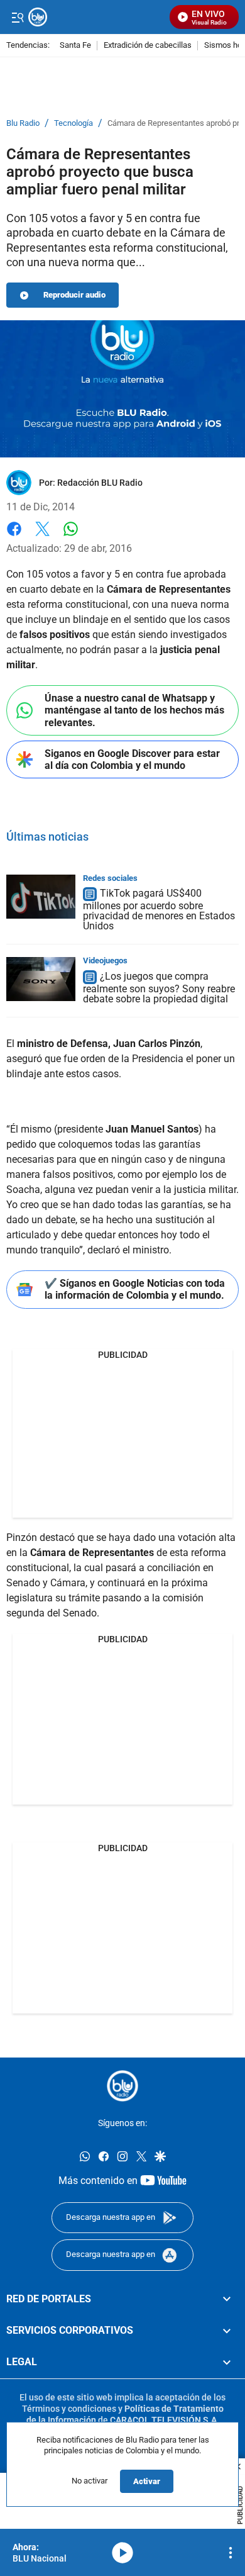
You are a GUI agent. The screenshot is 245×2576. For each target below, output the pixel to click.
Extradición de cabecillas (148, 46)
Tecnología (73, 123)
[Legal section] (227, 2362)
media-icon (122, 2553)
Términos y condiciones (69, 2408)
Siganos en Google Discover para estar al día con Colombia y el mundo (132, 759)
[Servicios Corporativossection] (227, 2330)
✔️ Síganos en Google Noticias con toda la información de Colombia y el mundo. (135, 1289)
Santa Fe (75, 46)
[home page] (122, 2086)
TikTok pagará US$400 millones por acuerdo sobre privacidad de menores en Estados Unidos (159, 910)
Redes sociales (110, 878)
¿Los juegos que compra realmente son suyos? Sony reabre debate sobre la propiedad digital (159, 988)
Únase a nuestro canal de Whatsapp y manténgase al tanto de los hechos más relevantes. (134, 710)
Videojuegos (105, 960)
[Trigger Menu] (17, 17)
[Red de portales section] (227, 2299)
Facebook (14, 536)
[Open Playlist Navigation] (231, 2553)
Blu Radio (23, 123)
